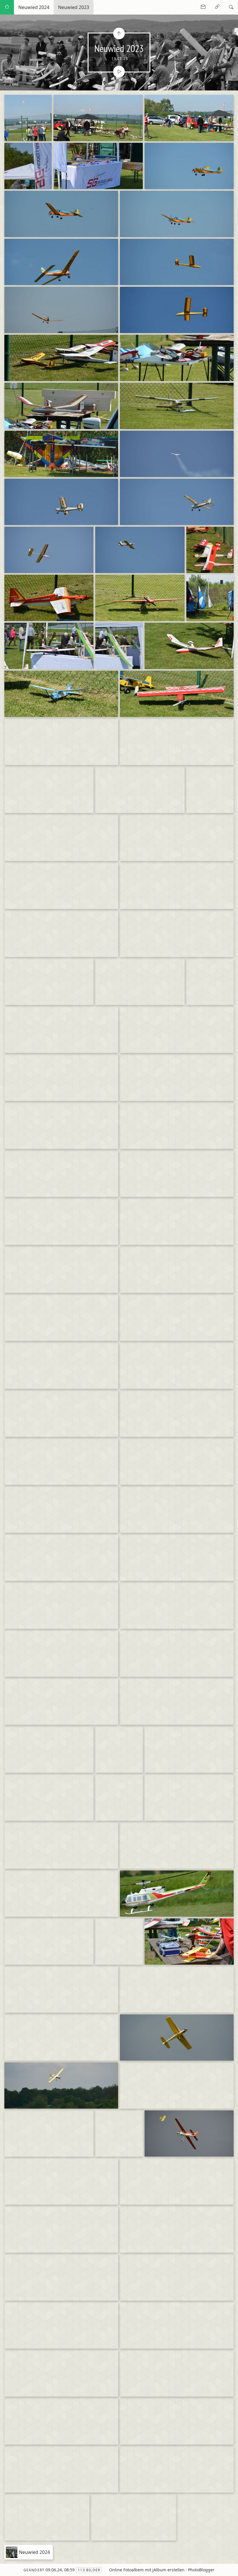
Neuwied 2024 (34, 7)
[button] (9, 2567)
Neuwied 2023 (74, 7)
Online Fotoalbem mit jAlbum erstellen (147, 2570)
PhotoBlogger (201, 2570)
